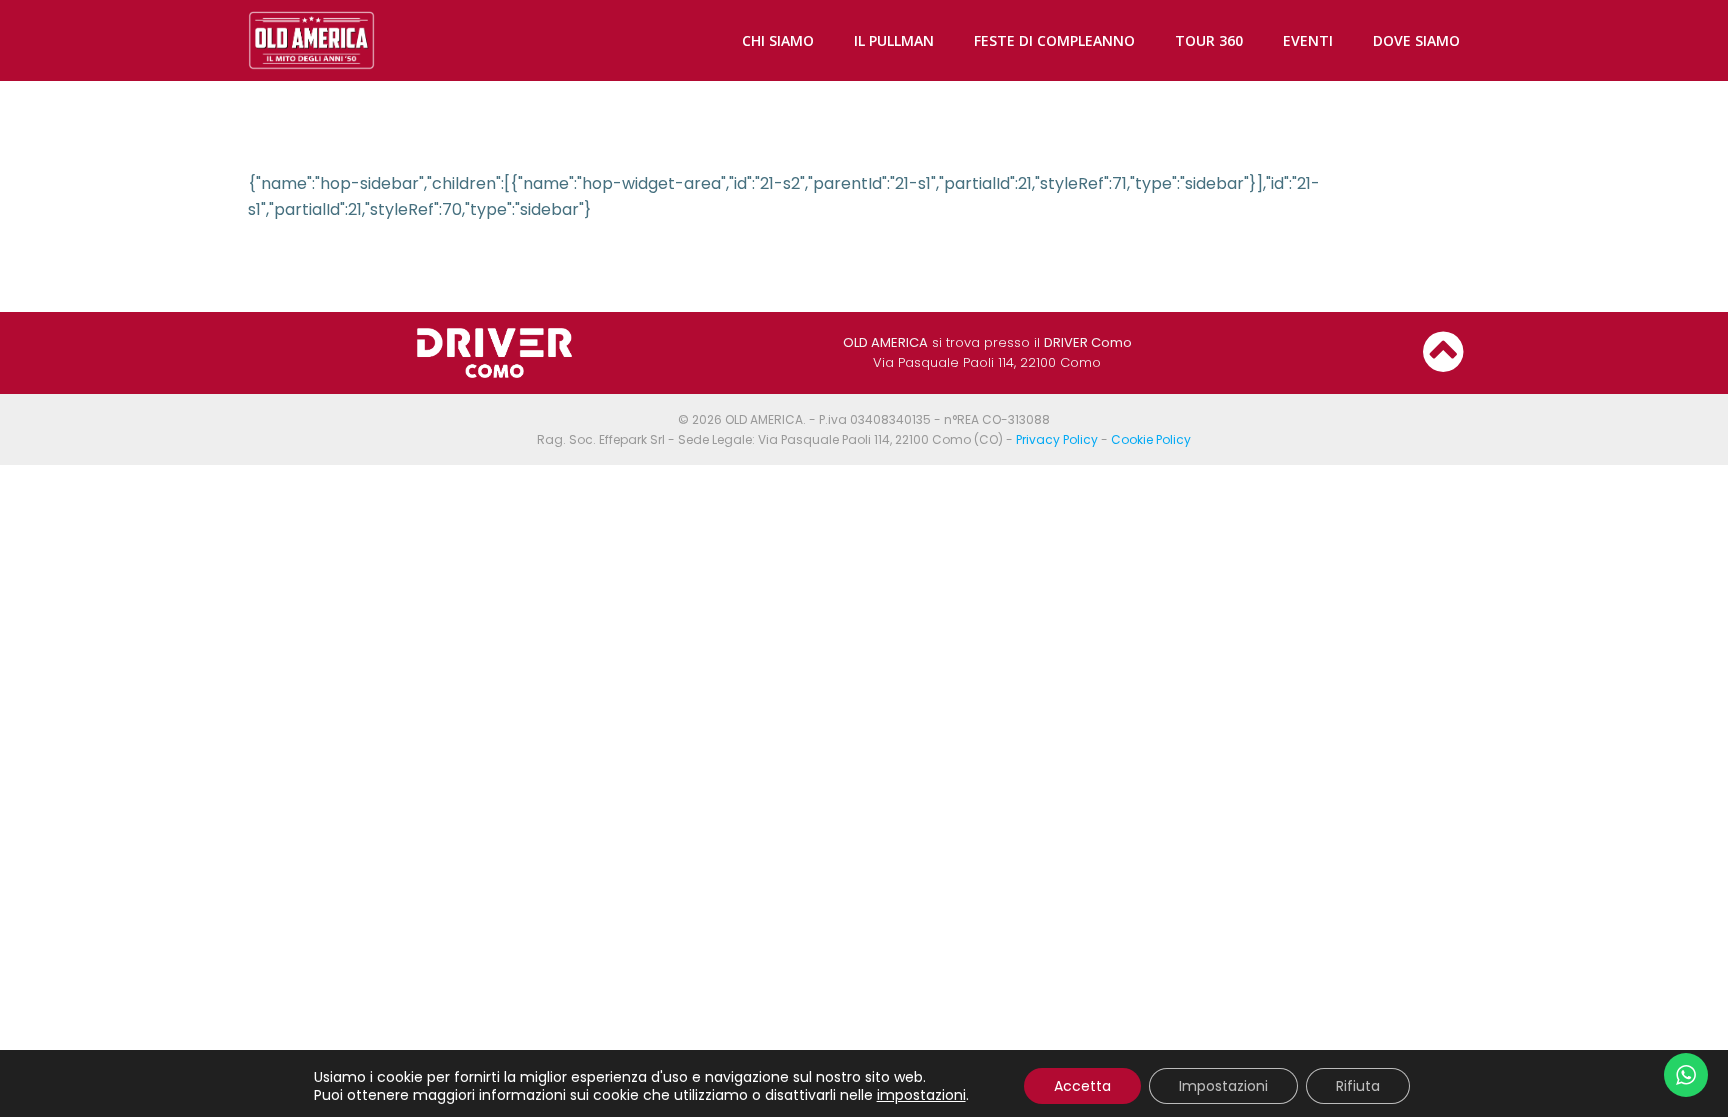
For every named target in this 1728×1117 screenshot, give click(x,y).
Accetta (1082, 1086)
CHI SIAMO (778, 40)
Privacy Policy (1057, 439)
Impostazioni (1223, 1086)
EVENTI (1308, 40)
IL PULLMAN (894, 40)
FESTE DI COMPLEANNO (1054, 40)
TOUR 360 (1209, 40)
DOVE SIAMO (1416, 40)
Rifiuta (1358, 1086)
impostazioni (921, 1095)
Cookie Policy (1151, 439)
